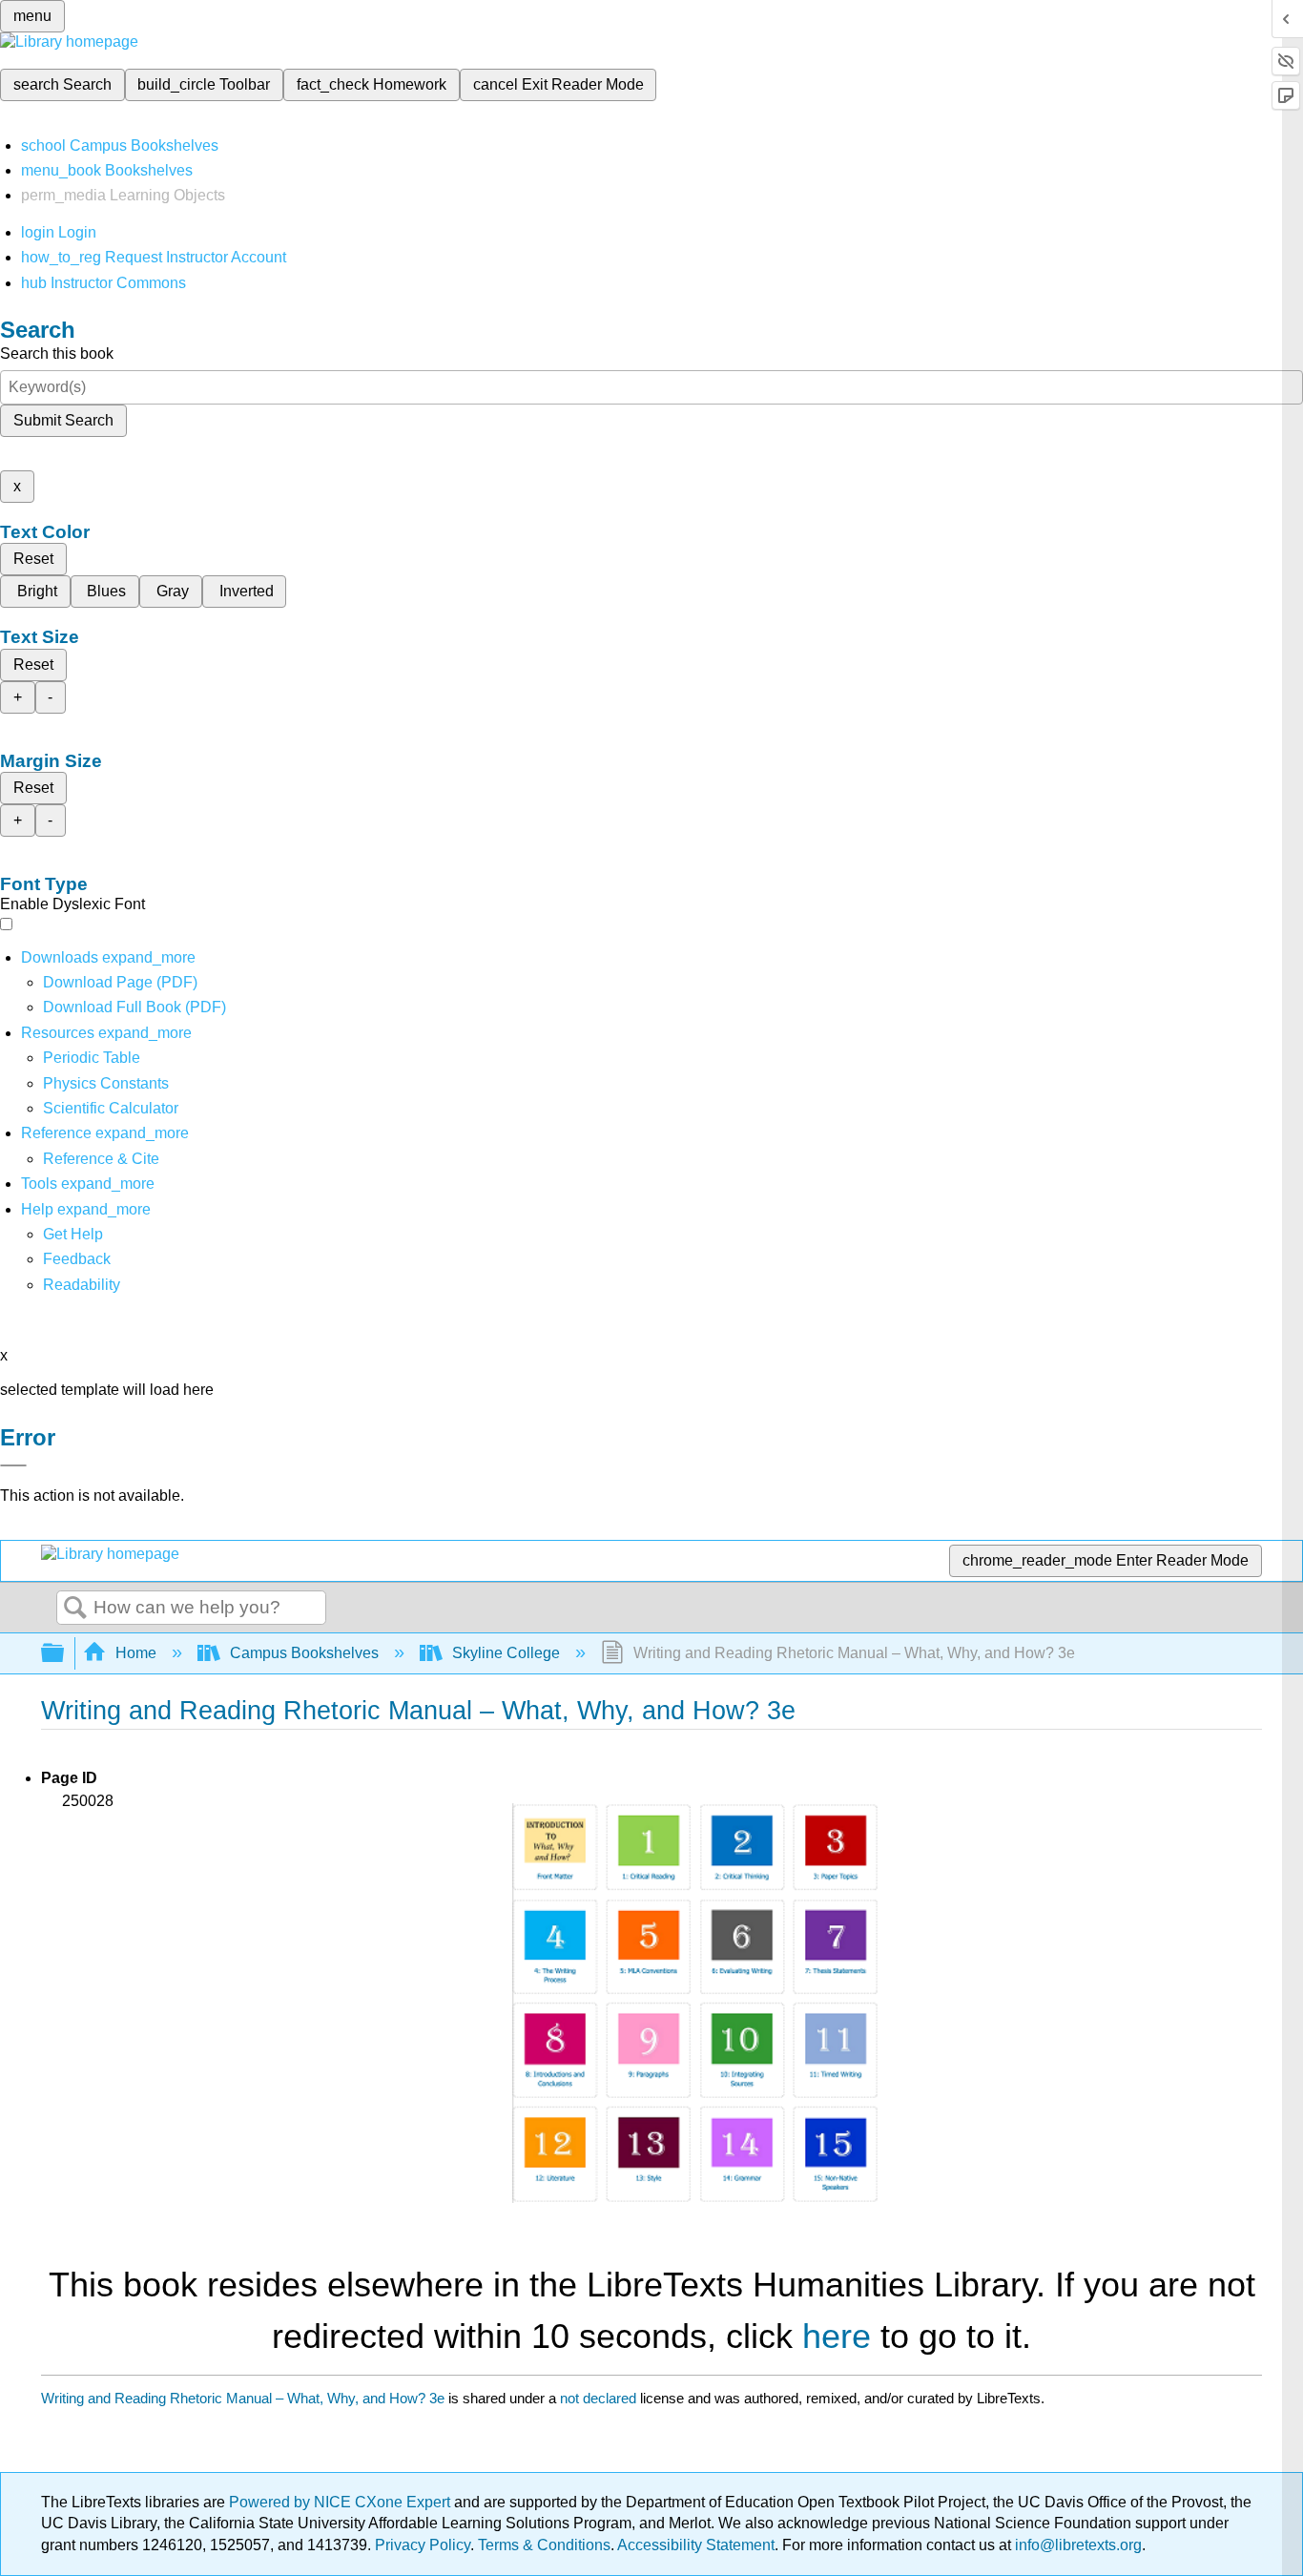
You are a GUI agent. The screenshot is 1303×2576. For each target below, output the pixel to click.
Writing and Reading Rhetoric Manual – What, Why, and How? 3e (243, 2398)
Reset (33, 559)
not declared (600, 2398)
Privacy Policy (423, 2545)
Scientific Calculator (111, 1108)
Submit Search (63, 420)
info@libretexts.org (1076, 2545)
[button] (77, 1259)
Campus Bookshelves (304, 1653)
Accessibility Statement (696, 2545)
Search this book (57, 353)
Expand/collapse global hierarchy (65, 1654)
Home (136, 1653)
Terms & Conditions (544, 2545)
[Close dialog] (13, 1465)
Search (75, 1609)
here (837, 2336)
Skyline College (506, 1653)
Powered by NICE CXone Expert (341, 2502)
